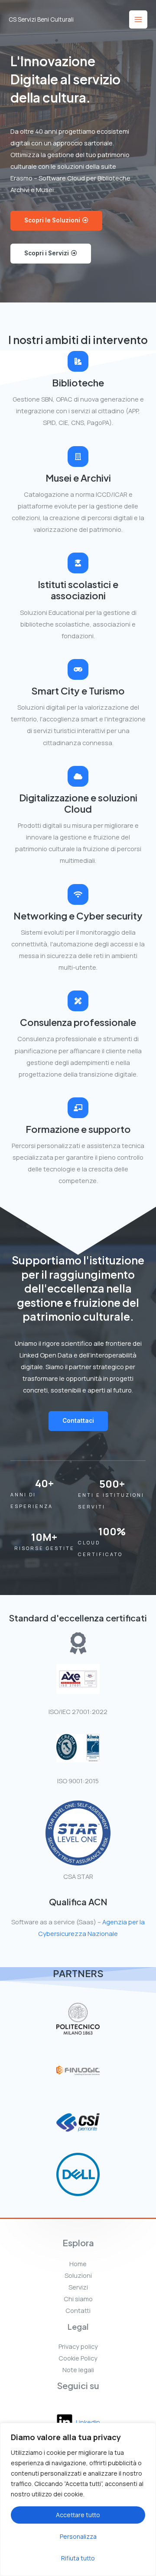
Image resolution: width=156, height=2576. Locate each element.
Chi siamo (78, 2299)
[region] (78, 2499)
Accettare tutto (78, 2515)
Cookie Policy (78, 2358)
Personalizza (78, 2536)
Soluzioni (78, 2275)
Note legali (78, 2370)
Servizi (78, 2287)
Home (78, 2264)
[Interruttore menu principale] (138, 19)
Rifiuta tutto (78, 2558)
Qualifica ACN (78, 1902)
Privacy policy (78, 2346)
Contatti (78, 2310)
